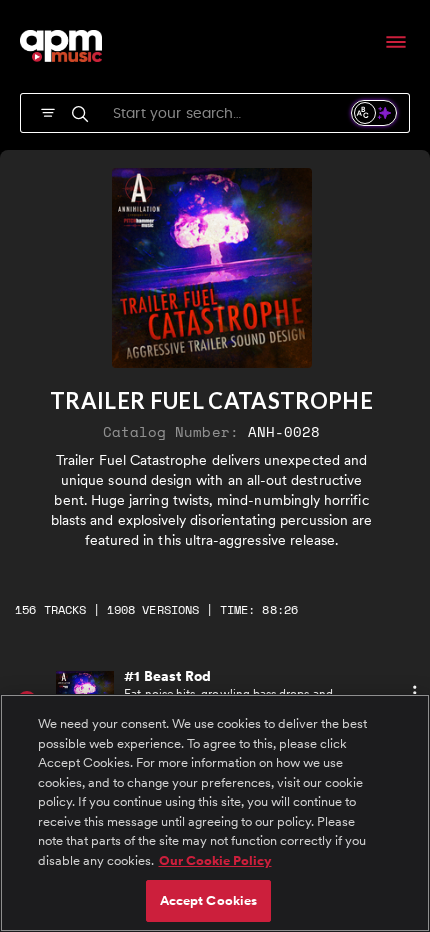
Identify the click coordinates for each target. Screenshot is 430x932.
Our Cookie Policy (215, 860)
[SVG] (48, 111)
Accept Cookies (209, 900)
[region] (215, 813)
